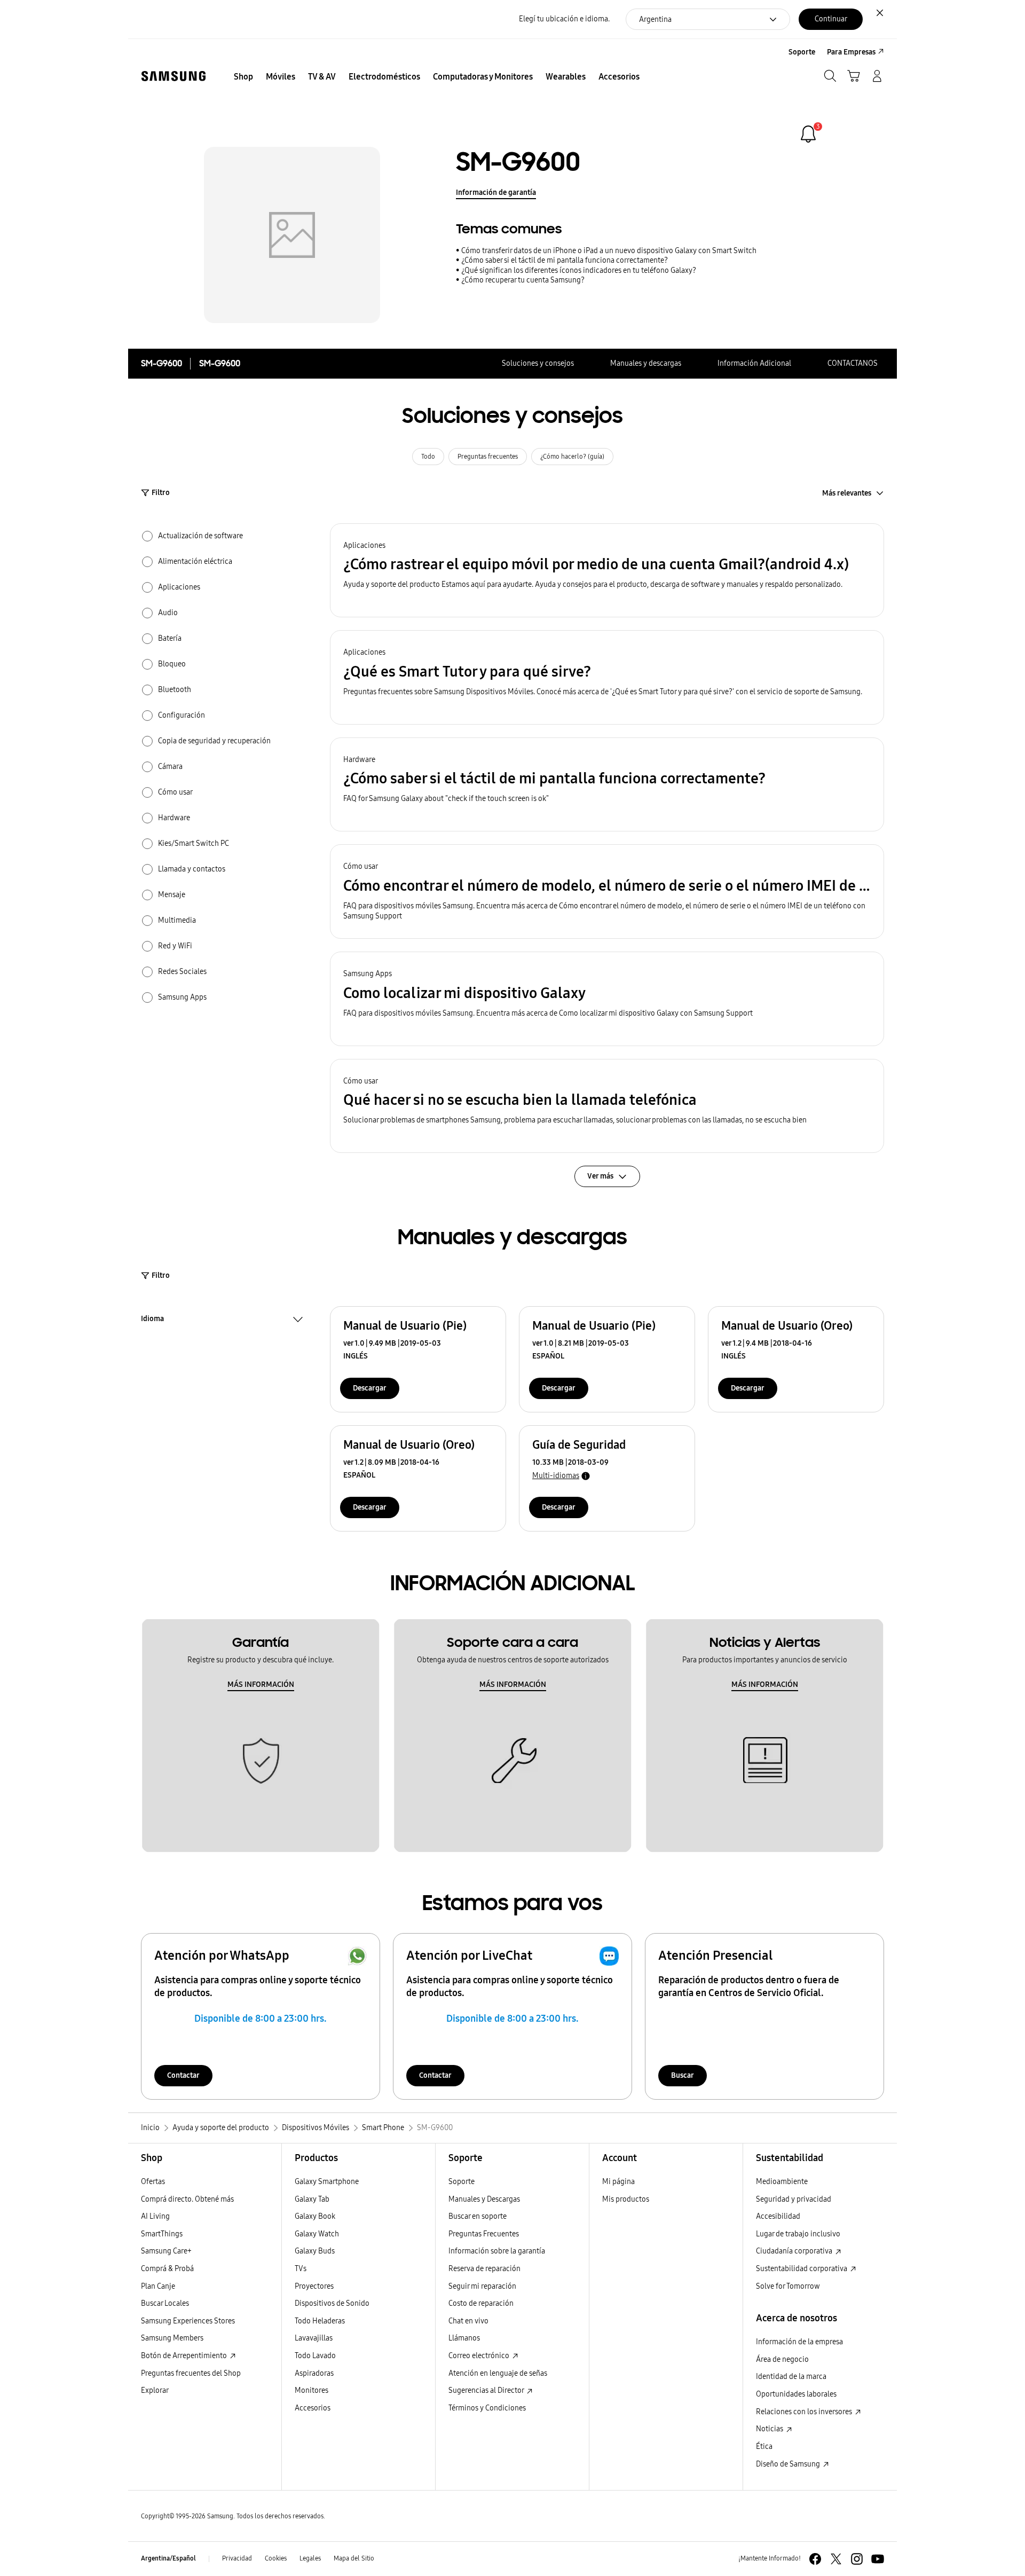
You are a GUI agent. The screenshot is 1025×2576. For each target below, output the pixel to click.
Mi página (618, 2182)
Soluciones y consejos (538, 363)
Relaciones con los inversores (805, 2412)
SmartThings (162, 2234)
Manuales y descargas (646, 363)
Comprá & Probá (167, 2269)
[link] (808, 134)
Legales (310, 2558)
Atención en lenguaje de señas (498, 2373)
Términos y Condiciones (487, 2408)
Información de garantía (496, 193)
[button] (607, 571)
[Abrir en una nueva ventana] (815, 2559)
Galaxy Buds (315, 2251)
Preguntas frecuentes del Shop (191, 2373)
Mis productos (626, 2199)
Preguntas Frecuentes (484, 2234)
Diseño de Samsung (789, 2464)
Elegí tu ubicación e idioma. (564, 19)
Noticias (770, 2429)
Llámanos (464, 2338)
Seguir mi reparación (482, 2286)
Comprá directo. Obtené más (187, 2199)
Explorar (155, 2390)
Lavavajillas (314, 2338)
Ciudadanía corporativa (795, 2251)
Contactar (183, 2075)
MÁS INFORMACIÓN (261, 1684)
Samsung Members (172, 2338)
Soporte (462, 2182)
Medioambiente (782, 2182)
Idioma (152, 1320)
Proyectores (314, 2286)
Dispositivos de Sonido (332, 2303)
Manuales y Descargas (484, 2199)
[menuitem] (243, 77)
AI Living (155, 2216)
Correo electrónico (480, 2356)
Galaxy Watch (317, 2234)
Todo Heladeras (320, 2321)
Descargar (370, 1388)
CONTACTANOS (853, 363)
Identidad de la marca (791, 2377)
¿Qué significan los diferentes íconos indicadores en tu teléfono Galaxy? (579, 270)
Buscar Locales (165, 2303)
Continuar (831, 19)
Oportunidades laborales (796, 2394)
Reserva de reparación (484, 2269)
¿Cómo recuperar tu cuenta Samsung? (523, 280)
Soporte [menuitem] (802, 52)
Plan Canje (158, 2286)
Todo (428, 457)
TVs (301, 2269)
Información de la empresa (799, 2342)
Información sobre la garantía (497, 2251)
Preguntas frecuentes (488, 457)
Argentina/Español (168, 2558)
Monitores (312, 2390)
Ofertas (153, 2182)
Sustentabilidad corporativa (802, 2269)
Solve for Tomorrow (788, 2286)
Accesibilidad (778, 2216)
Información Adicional (754, 363)
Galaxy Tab (312, 2199)
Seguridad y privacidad (794, 2199)
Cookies (276, 2558)
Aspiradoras (314, 2373)
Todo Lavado (315, 2356)
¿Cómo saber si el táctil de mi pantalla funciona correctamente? (565, 260)
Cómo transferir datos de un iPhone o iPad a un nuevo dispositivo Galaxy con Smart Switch (609, 251)
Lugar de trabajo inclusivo (798, 2234)
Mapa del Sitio (354, 2558)
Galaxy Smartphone (327, 2182)
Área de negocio (782, 2359)
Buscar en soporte (478, 2216)
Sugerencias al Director (487, 2390)
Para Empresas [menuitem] (851, 52)
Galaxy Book (315, 2216)
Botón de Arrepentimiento (185, 2356)
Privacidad (237, 2558)
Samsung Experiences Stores (188, 2321)
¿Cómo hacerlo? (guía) (572, 457)
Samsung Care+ (166, 2251)
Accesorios (313, 2408)
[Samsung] (174, 76)
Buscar (683, 2075)
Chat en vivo (468, 2321)
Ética (764, 2447)
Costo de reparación (481, 2303)
